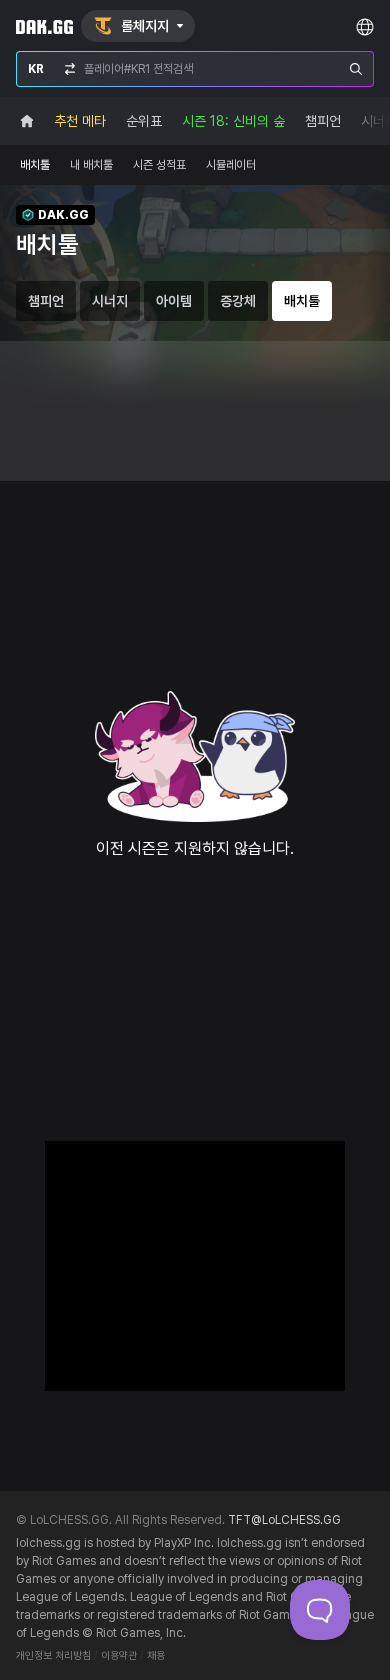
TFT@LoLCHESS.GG (284, 1520)
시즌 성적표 (159, 165)
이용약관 (119, 1655)
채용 (156, 1655)
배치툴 (35, 165)
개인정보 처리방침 (53, 1655)
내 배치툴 (91, 165)
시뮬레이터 (231, 165)
